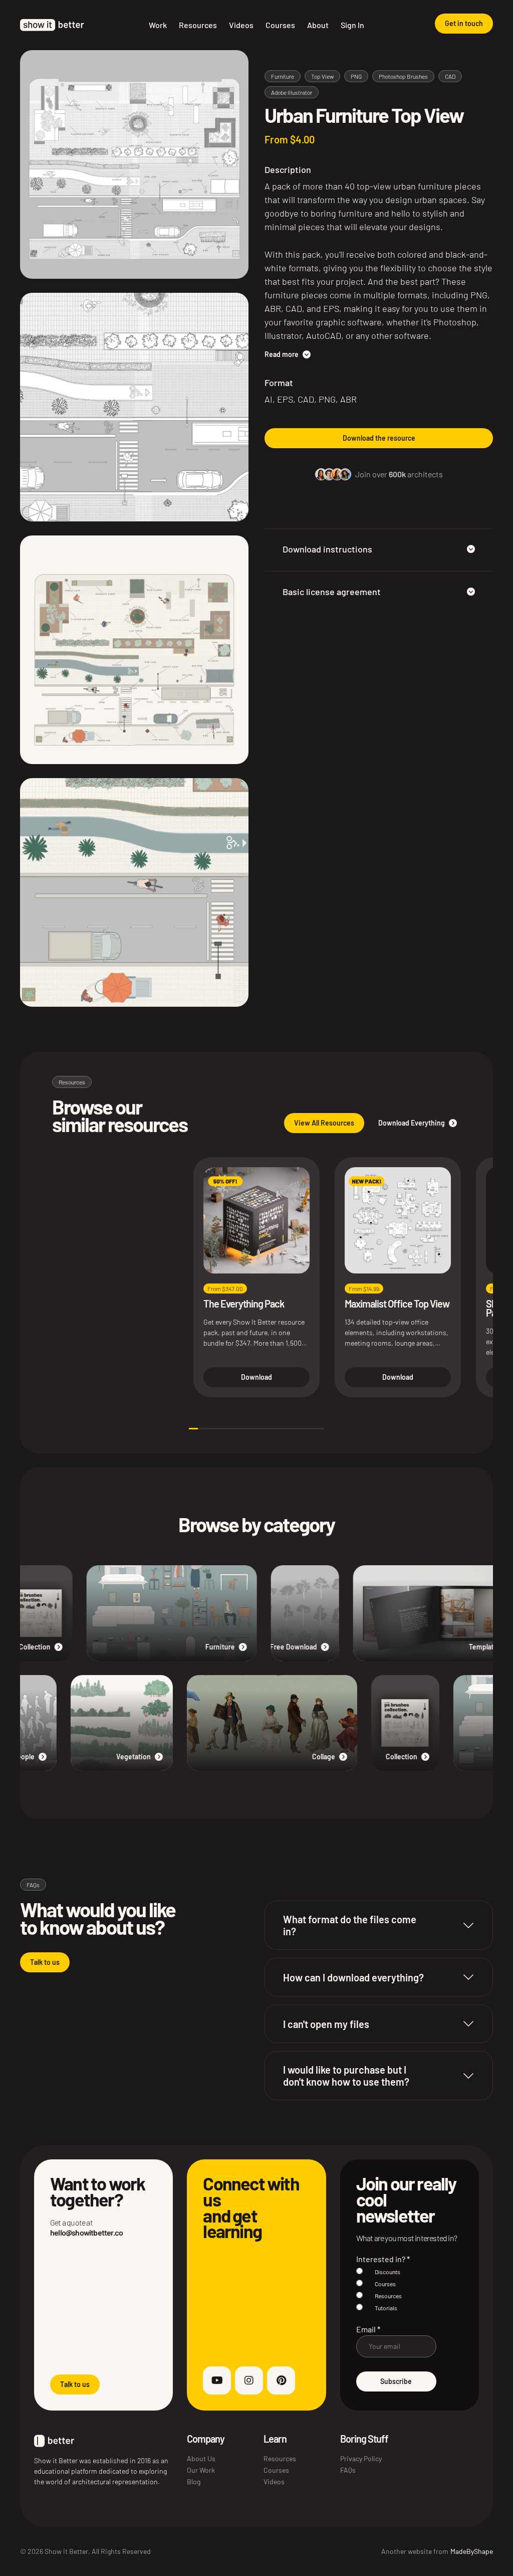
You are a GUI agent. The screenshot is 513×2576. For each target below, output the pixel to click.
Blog (194, 2481)
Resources (198, 25)
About (318, 25)
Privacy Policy (361, 2458)
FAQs (348, 2470)
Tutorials (386, 2308)
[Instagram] (249, 2380)
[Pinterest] (281, 2380)
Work (158, 25)
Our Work (201, 2470)
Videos (241, 25)
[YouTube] (217, 2380)
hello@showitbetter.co (86, 2232)
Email (368, 2329)
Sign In (352, 25)
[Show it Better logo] (52, 25)
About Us (201, 2458)
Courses (280, 25)
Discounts (388, 2272)
